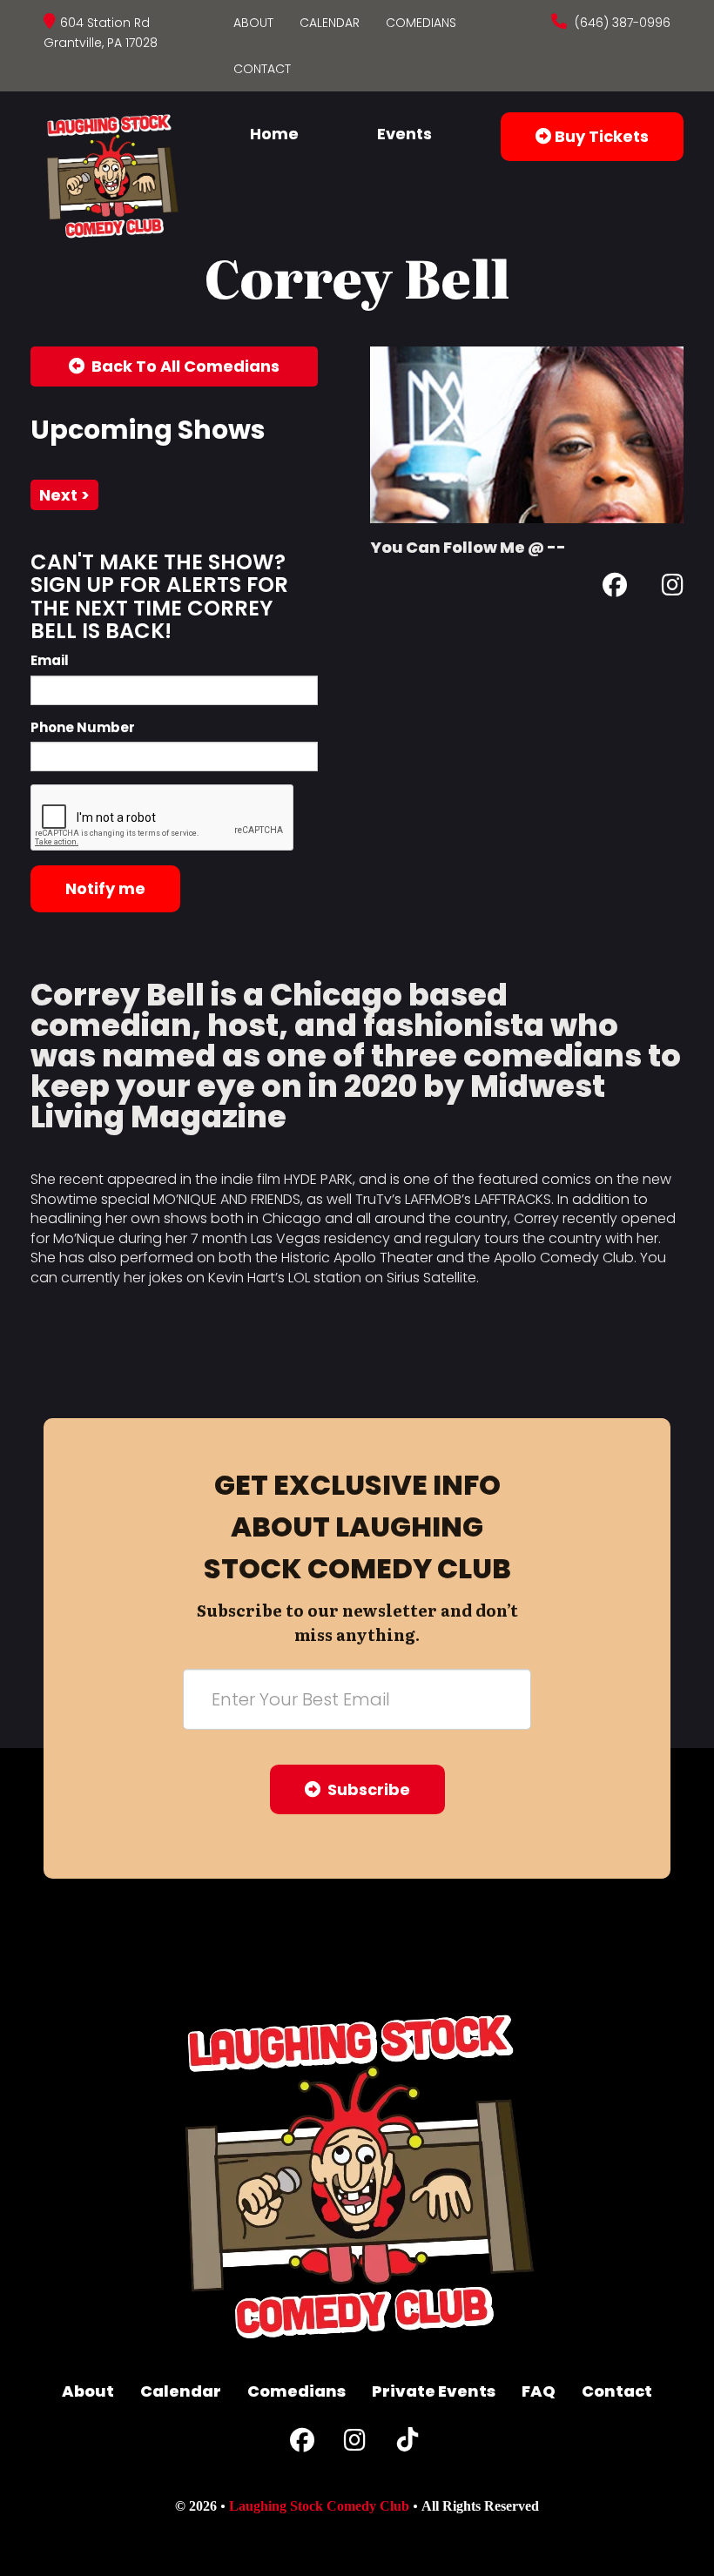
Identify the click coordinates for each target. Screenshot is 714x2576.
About (253, 23)
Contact (262, 69)
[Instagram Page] (673, 588)
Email (50, 660)
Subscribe (365, 1789)
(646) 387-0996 (621, 23)
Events (404, 134)
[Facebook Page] (615, 588)
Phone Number (83, 727)
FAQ (539, 2391)
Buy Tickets (600, 136)
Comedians (421, 23)
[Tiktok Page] (408, 2444)
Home (274, 134)
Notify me (105, 888)
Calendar (330, 23)
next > (64, 495)
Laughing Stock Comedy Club (319, 2506)
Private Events (434, 2391)
